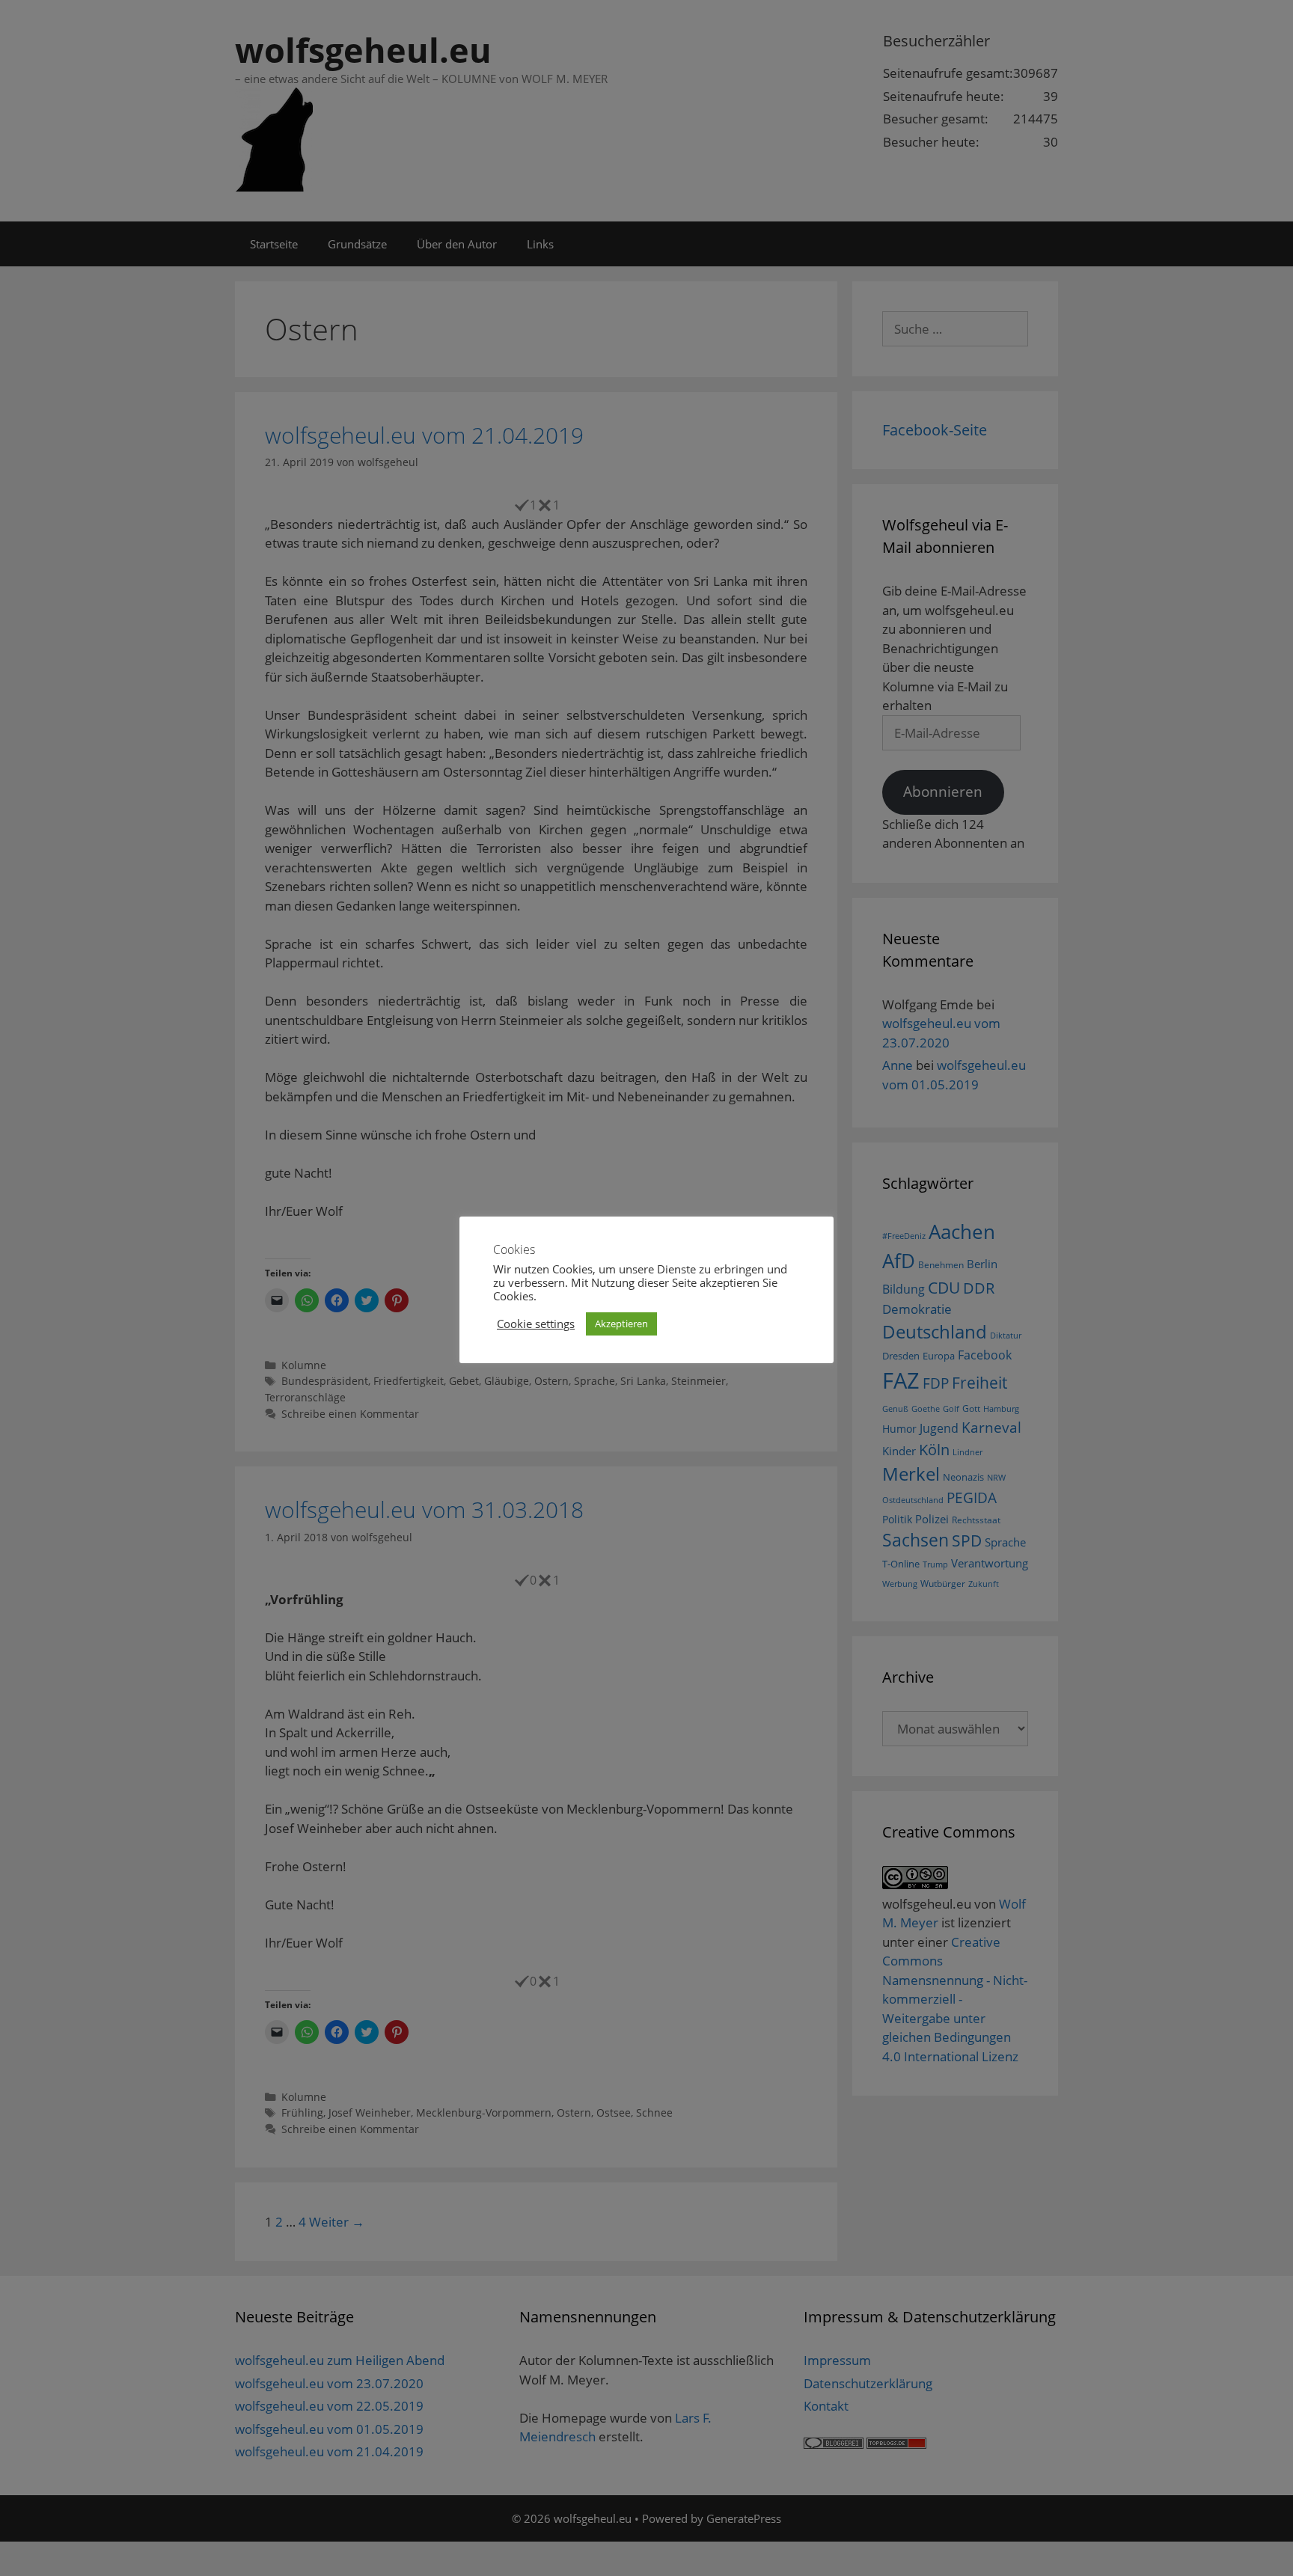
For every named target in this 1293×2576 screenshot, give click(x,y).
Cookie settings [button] (536, 1324)
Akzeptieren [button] (621, 1324)
